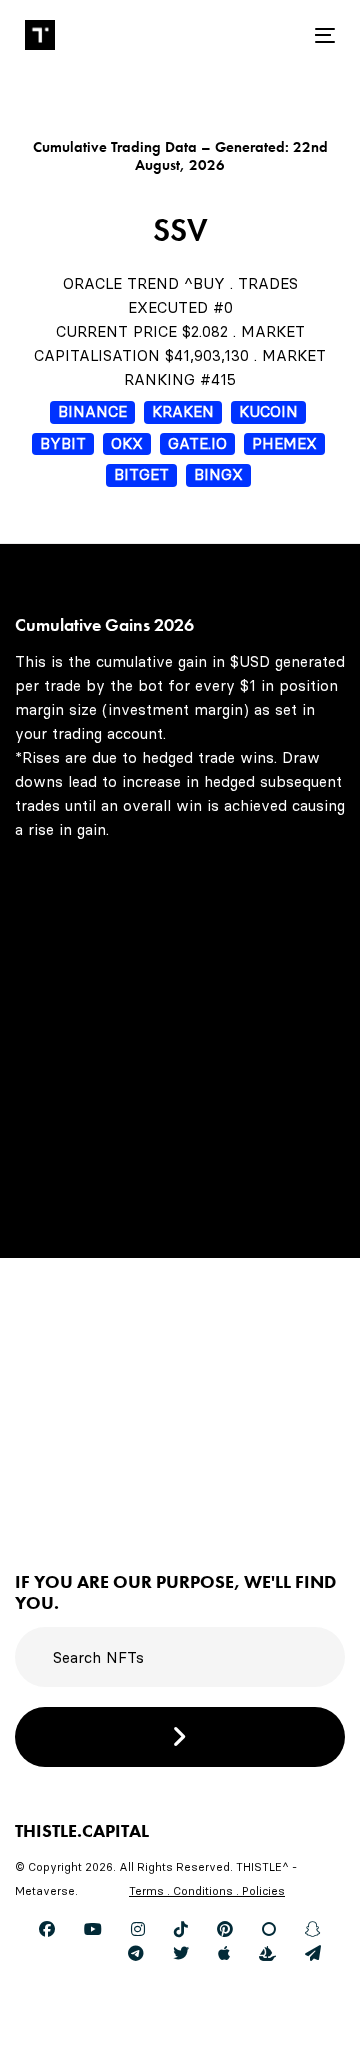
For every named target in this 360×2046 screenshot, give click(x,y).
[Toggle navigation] (283, 35)
